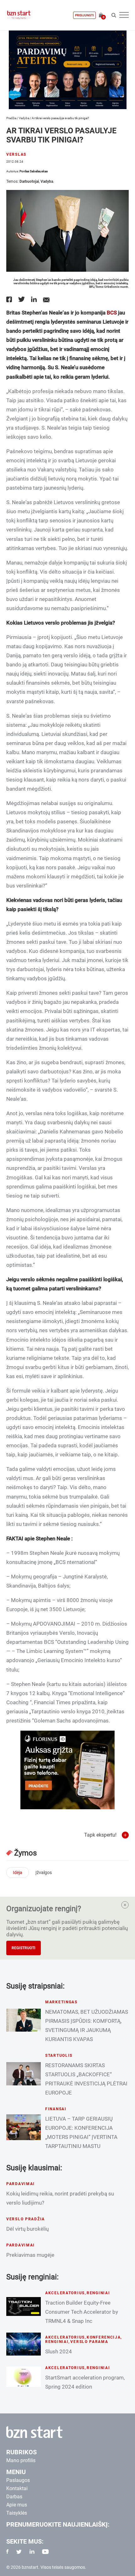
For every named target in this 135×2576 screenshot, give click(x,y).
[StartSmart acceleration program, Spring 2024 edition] (24, 2377)
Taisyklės (17, 2513)
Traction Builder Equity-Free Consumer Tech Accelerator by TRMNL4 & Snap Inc (82, 2312)
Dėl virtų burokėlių (27, 2229)
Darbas (14, 2497)
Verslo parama (89, 2342)
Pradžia (11, 118)
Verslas (16, 154)
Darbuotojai (29, 181)
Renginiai (98, 2293)
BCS (112, 313)
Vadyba (24, 118)
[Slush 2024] (24, 2344)
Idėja (18, 1872)
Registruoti (24, 1948)
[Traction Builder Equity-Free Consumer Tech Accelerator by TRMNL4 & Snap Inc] (24, 2306)
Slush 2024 (59, 2351)
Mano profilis (21, 2460)
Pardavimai (21, 2184)
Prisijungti (84, 15)
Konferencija (104, 2337)
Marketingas (61, 2002)
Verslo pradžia (26, 2219)
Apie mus (17, 2505)
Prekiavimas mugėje (30, 2255)
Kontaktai (17, 2488)
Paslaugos (18, 2480)
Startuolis (59, 2056)
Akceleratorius (65, 2293)
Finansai (56, 2109)
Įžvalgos (44, 1872)
